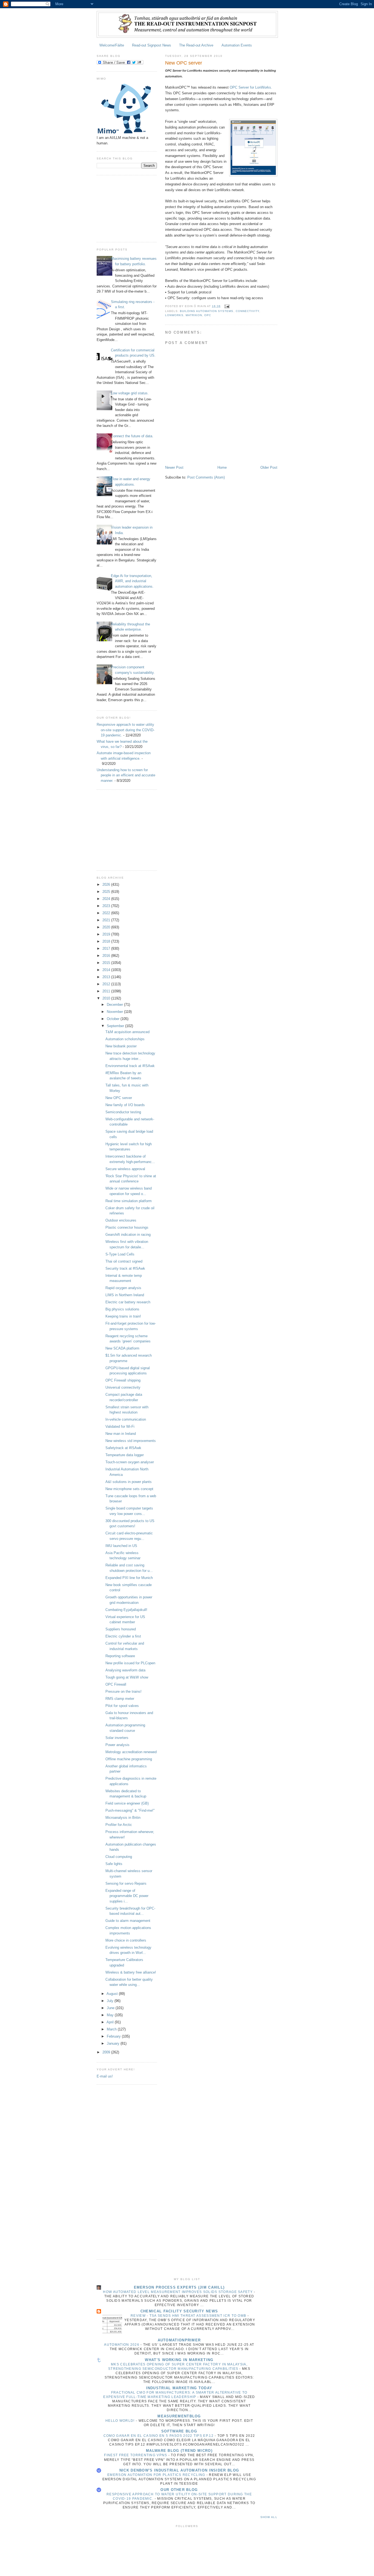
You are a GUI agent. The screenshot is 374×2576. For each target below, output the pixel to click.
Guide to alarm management (128, 1921)
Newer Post (174, 467)
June (111, 2008)
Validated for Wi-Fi (120, 1427)
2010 (107, 998)
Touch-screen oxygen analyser (130, 1462)
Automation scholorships (125, 1039)
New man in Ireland (121, 1434)
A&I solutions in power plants (129, 1482)
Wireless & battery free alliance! (131, 1972)
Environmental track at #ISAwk (130, 1066)
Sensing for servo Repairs (126, 1883)
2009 (107, 2052)
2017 (107, 948)
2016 (107, 956)
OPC (208, 315)
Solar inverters (117, 1738)
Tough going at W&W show (127, 1677)
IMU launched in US (121, 1546)
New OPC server (119, 1098)
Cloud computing (119, 1857)
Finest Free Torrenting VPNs (136, 2455)
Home (222, 467)
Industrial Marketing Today (179, 2388)
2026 (107, 885)
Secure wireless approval (125, 1169)
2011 (107, 991)
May (111, 2015)
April (111, 2022)
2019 (107, 934)
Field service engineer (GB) (127, 1803)
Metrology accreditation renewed (131, 1752)
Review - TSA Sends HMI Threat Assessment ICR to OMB (189, 2316)
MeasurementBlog (179, 2416)
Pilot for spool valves (122, 1706)
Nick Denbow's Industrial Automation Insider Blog (179, 2470)
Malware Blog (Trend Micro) (179, 2451)
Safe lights (114, 1864)
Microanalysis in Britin (123, 1818)
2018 (107, 941)
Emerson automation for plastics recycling (157, 2475)
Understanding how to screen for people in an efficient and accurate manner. (126, 775)
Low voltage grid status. (130, 393)
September (116, 1026)
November (115, 1012)
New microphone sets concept (129, 1489)
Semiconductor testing (123, 1112)
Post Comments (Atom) (206, 477)
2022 (107, 913)
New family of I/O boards (125, 1105)
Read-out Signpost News (152, 45)
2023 (107, 906)
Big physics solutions (122, 1309)
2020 (107, 927)
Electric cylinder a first (123, 1636)
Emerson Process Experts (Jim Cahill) (179, 2287)
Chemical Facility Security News (179, 2311)
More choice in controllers (126, 1940)
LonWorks (174, 315)
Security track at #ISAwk (125, 1268)
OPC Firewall (116, 1684)
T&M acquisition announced (127, 1032)
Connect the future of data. (132, 436)
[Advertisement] (124, 208)
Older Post (269, 467)
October (114, 1019)
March (112, 2029)
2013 (107, 977)
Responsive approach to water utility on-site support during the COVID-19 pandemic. (126, 730)
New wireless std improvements (131, 1441)
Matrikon (194, 315)
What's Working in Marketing (179, 2360)
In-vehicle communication (126, 1419)
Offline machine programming (129, 1759)
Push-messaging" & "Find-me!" (130, 1810)
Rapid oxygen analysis (123, 1288)
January (114, 2043)
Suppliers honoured (121, 1629)
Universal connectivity (123, 1387)
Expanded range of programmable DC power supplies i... (127, 1896)
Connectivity (248, 311)
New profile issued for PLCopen (130, 1663)
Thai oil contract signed (124, 1261)
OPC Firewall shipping (123, 1380)
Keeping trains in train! (123, 1316)
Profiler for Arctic (119, 1825)
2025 (107, 892)
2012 (107, 984)
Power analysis (117, 1745)
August (113, 1994)
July (111, 2001)
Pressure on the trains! (123, 1691)
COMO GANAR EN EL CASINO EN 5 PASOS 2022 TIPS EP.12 (159, 2436)
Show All (269, 2517)
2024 (107, 899)
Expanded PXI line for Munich (129, 1578)
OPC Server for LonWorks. (251, 87)
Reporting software (120, 1656)
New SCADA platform (122, 1348)
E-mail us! (105, 2076)
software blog (179, 2431)
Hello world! (121, 2421)
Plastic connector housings (127, 1227)
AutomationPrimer (179, 2340)
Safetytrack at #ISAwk (123, 1448)
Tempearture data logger (125, 1455)
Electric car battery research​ (128, 1302)
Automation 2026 (122, 2345)
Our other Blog (179, 2490)
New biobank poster (121, 1046)
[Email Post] (227, 306)
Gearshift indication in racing (128, 1235)
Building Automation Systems (207, 311)
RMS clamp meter (120, 1699)
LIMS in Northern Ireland (125, 1295)
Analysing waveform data (125, 1670)
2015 (107, 963)
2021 (107, 920)
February (114, 2036)
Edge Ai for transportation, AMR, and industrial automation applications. (132, 581)
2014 (107, 970)
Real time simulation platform (129, 1201)
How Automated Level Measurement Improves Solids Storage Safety (178, 2292)
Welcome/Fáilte (112, 45)
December (115, 1005)
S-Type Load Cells (120, 1254)
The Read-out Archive (196, 45)
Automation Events (237, 45)
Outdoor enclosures (121, 1220)
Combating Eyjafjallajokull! (126, 1610)
